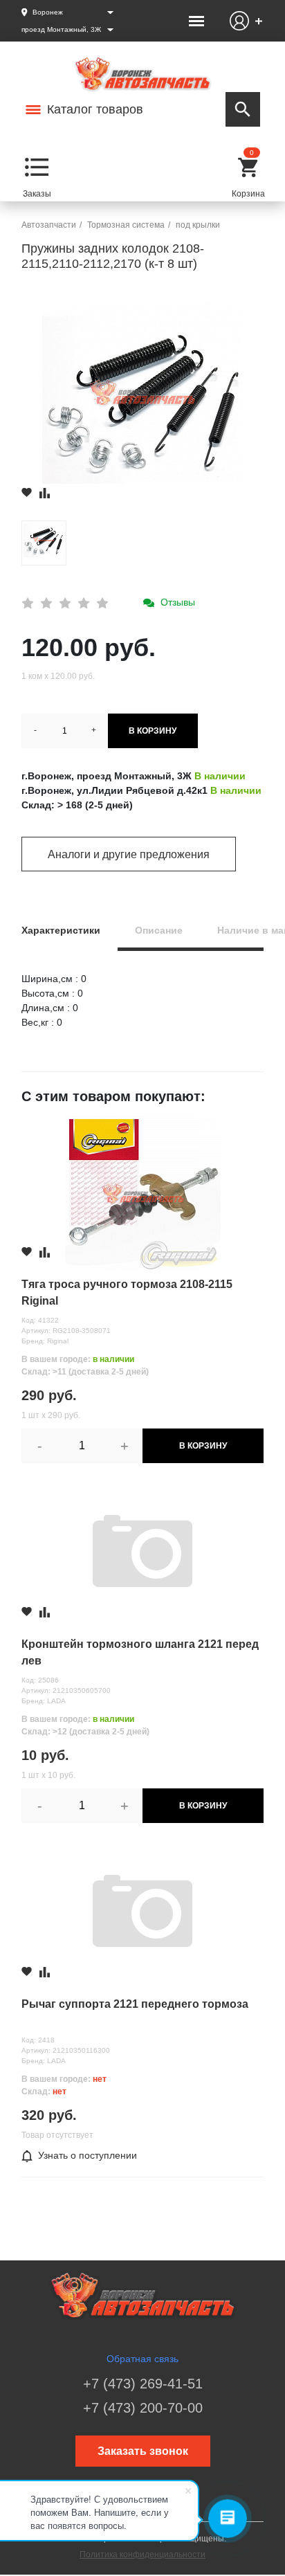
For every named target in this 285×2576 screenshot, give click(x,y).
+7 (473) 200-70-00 (143, 2408)
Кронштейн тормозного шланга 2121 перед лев (140, 1652)
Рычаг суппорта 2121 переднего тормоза (135, 2004)
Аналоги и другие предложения (129, 854)
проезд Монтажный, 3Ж (61, 29)
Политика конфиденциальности (142, 2555)
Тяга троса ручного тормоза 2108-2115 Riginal (127, 1292)
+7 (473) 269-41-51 (143, 2384)
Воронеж (48, 12)
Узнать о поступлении (88, 2155)
